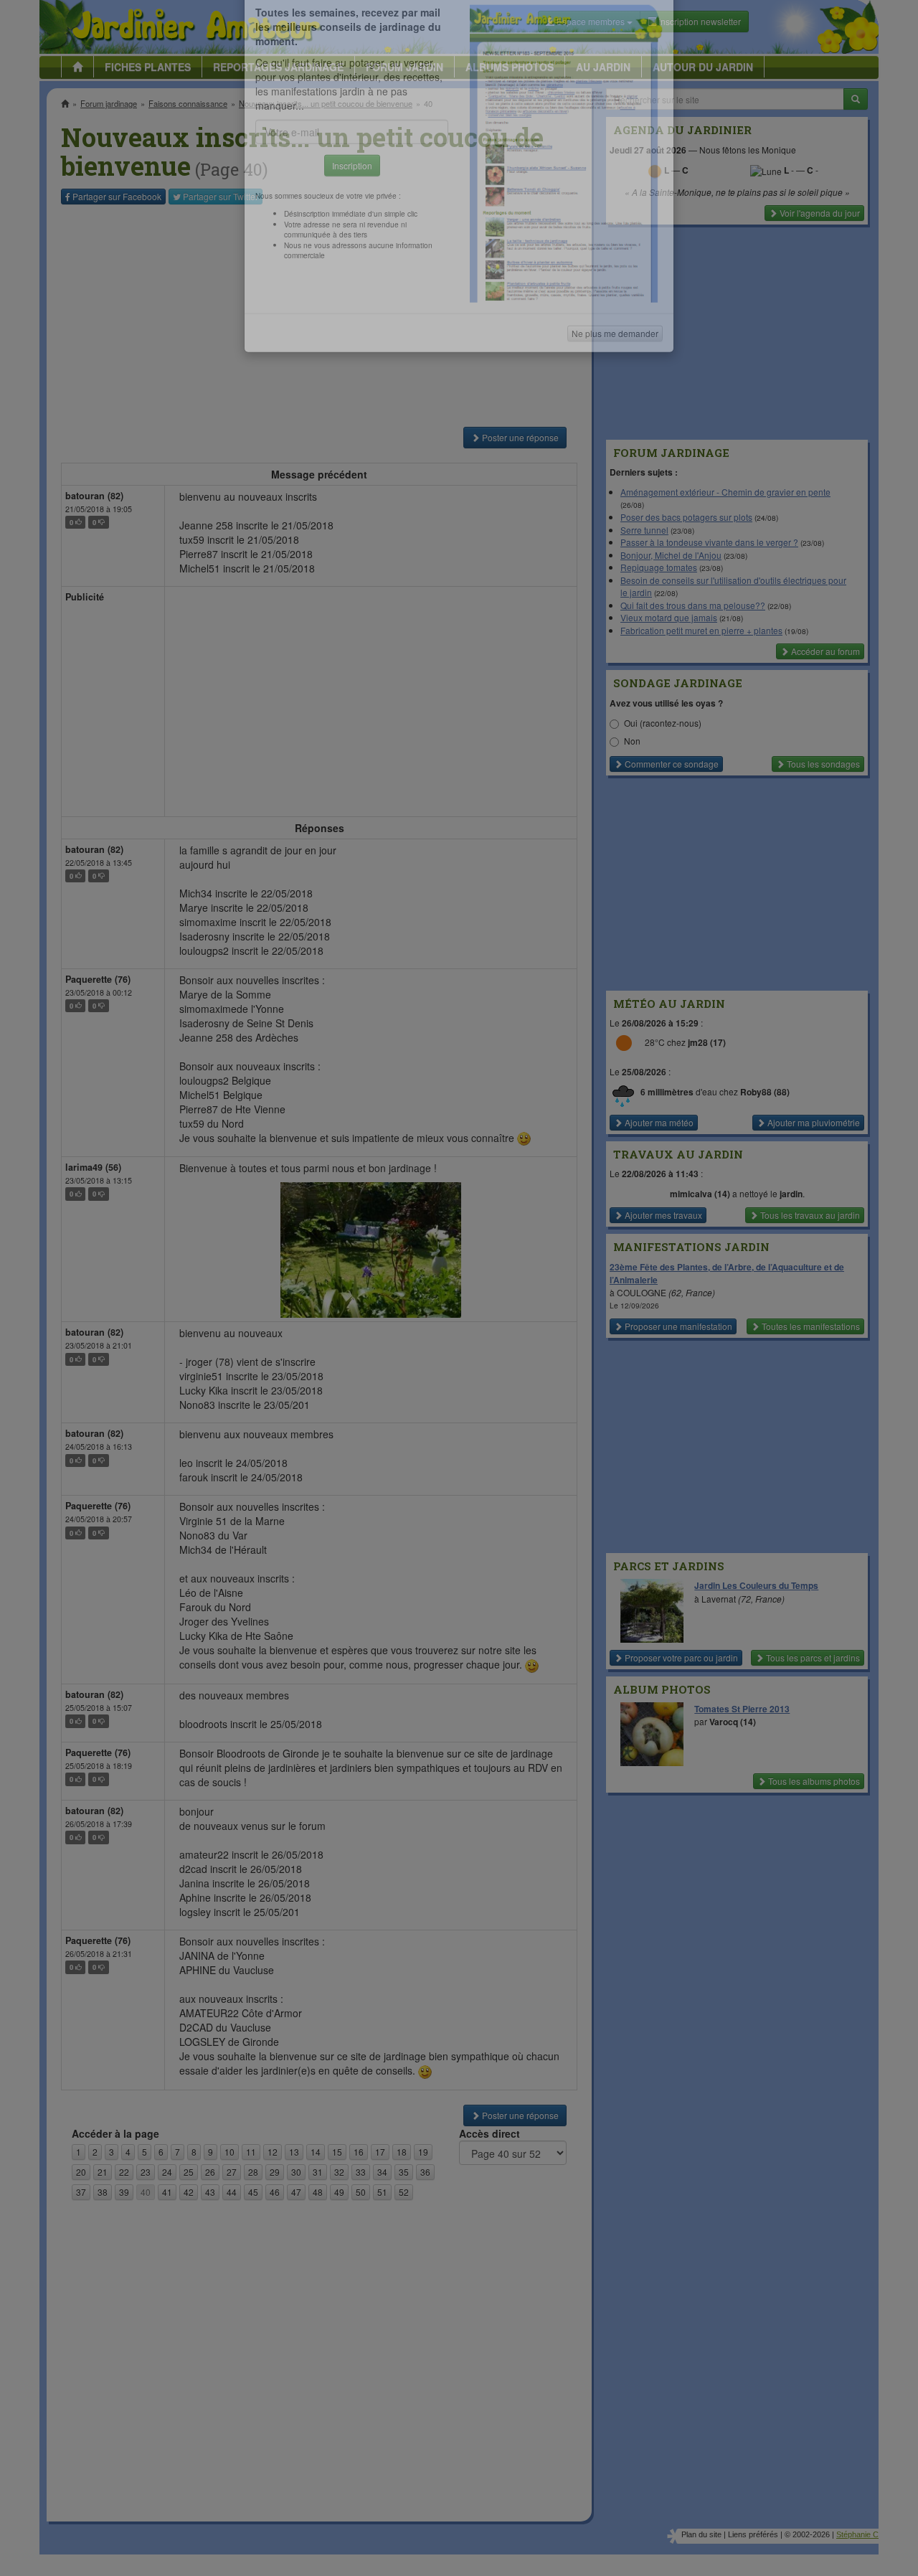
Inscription (352, 231)
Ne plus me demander (615, 398)
